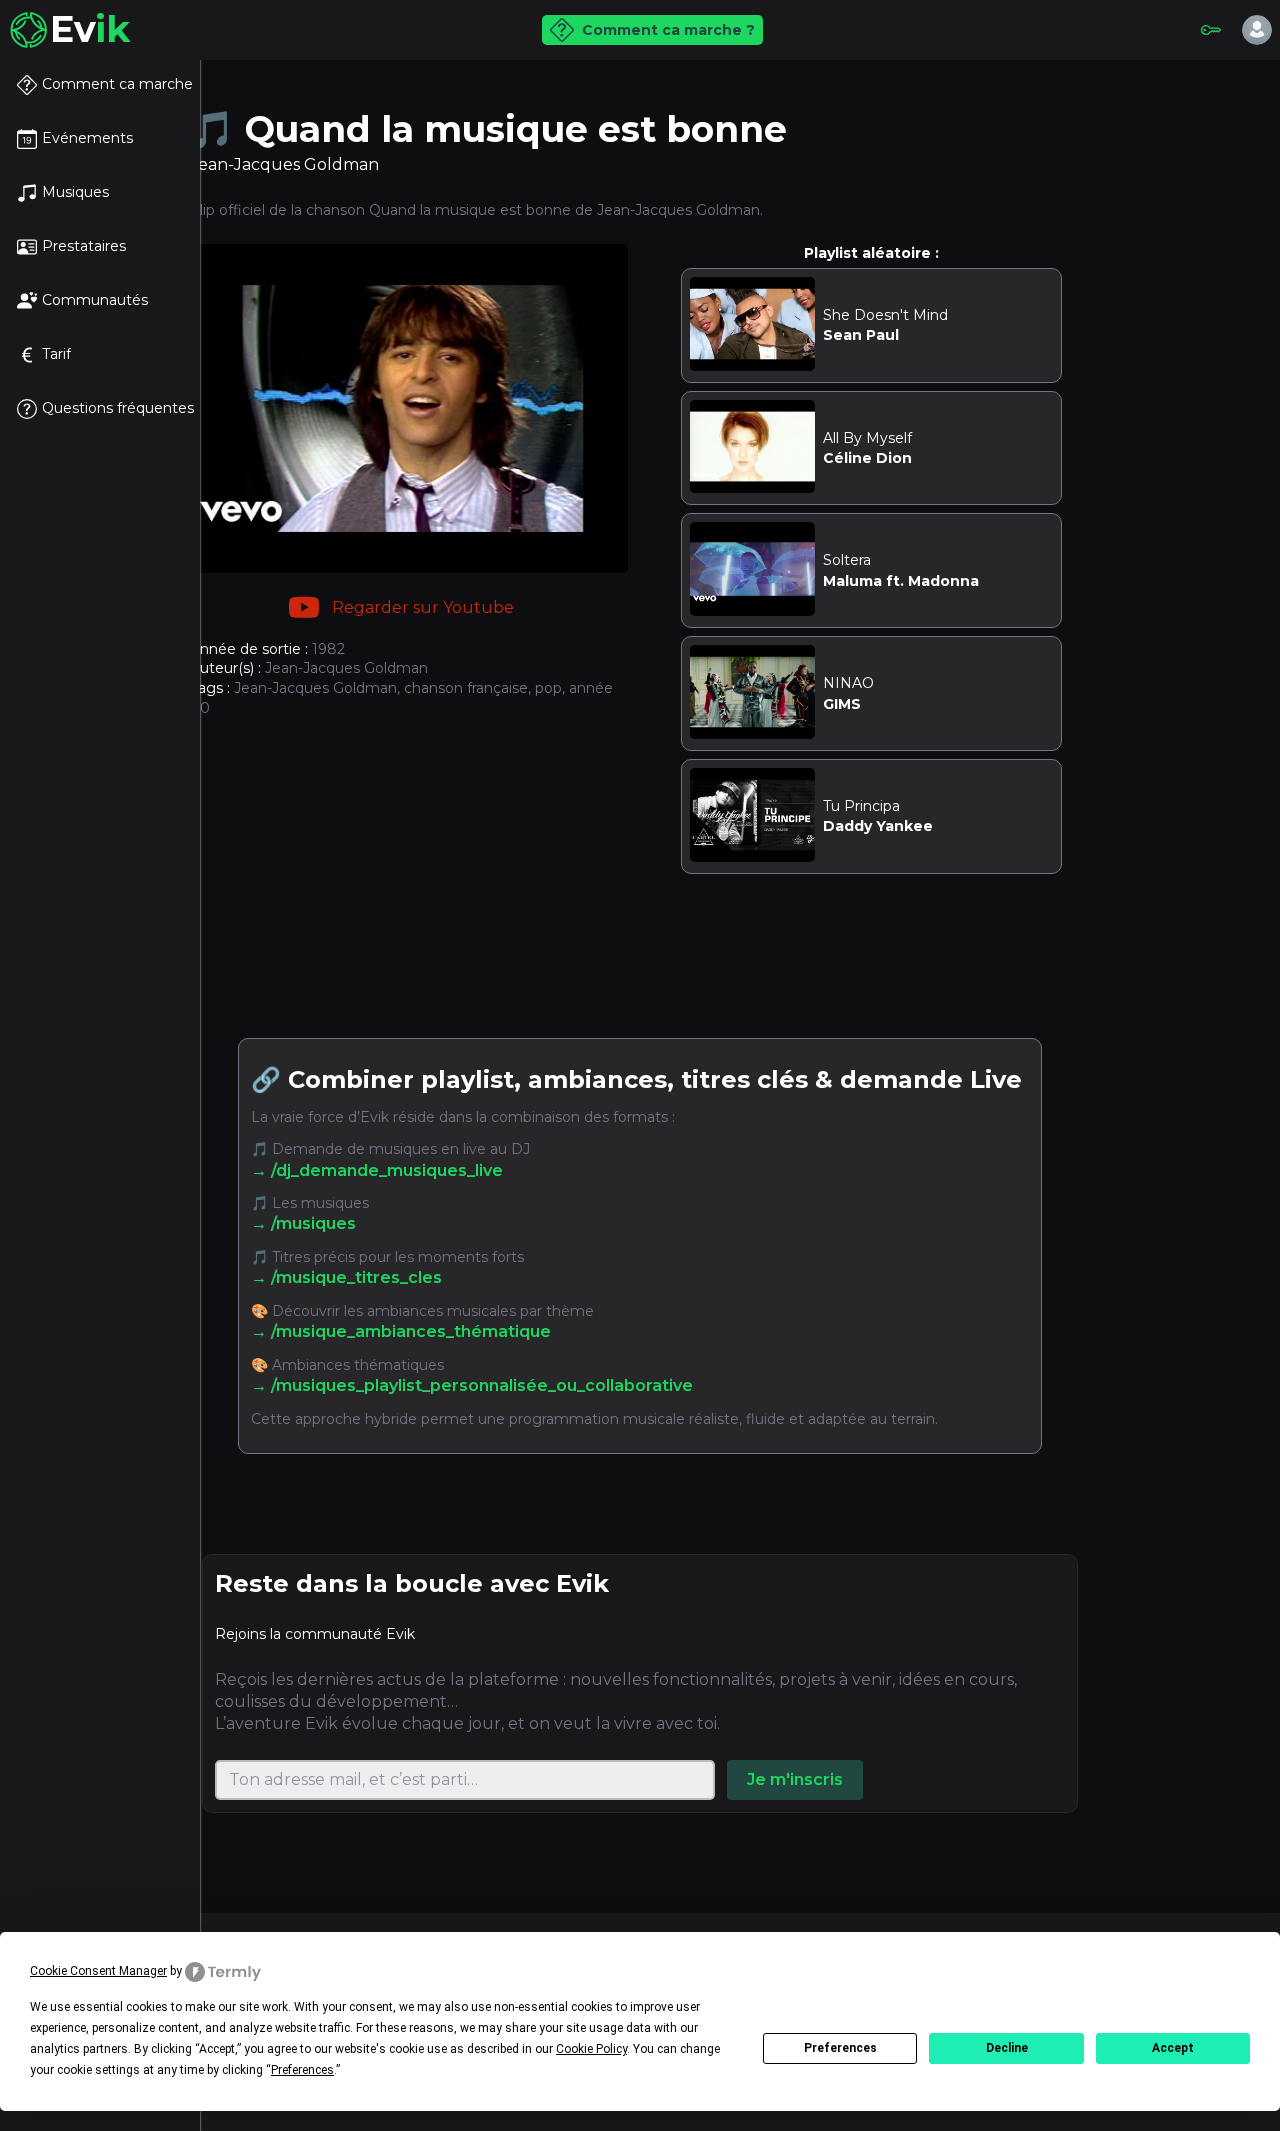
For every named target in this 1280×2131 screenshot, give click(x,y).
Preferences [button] (302, 2070)
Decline (1007, 2048)
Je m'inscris (795, 1779)
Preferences (840, 2048)
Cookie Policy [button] (591, 2049)
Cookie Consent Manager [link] (98, 1971)
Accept (1173, 2048)
